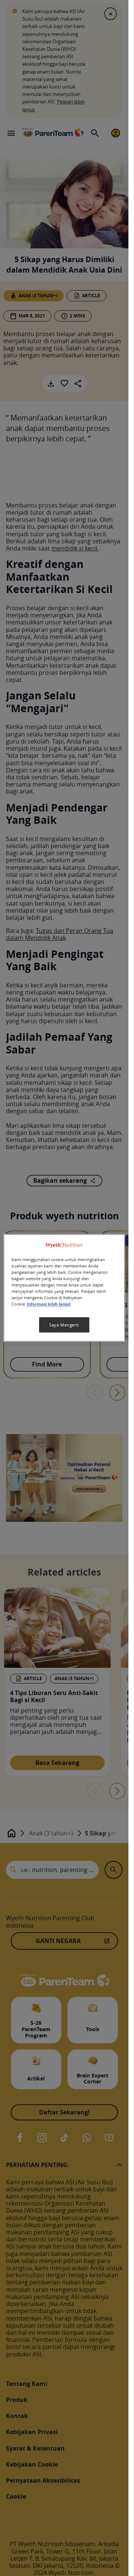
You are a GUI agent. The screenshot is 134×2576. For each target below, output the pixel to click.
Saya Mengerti (64, 1325)
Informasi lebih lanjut (49, 1304)
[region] (64, 1288)
